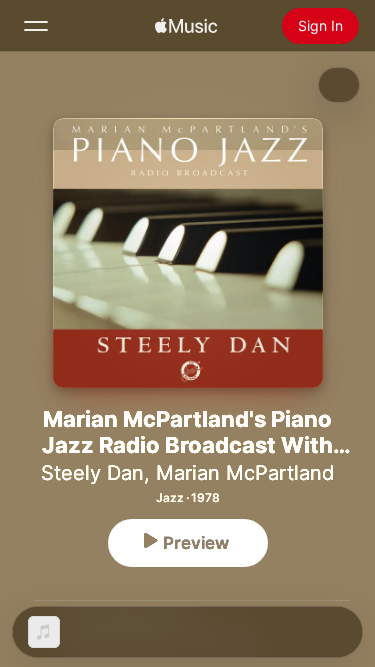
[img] (186, 26)
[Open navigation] (36, 26)
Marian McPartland (245, 473)
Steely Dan (92, 473)
